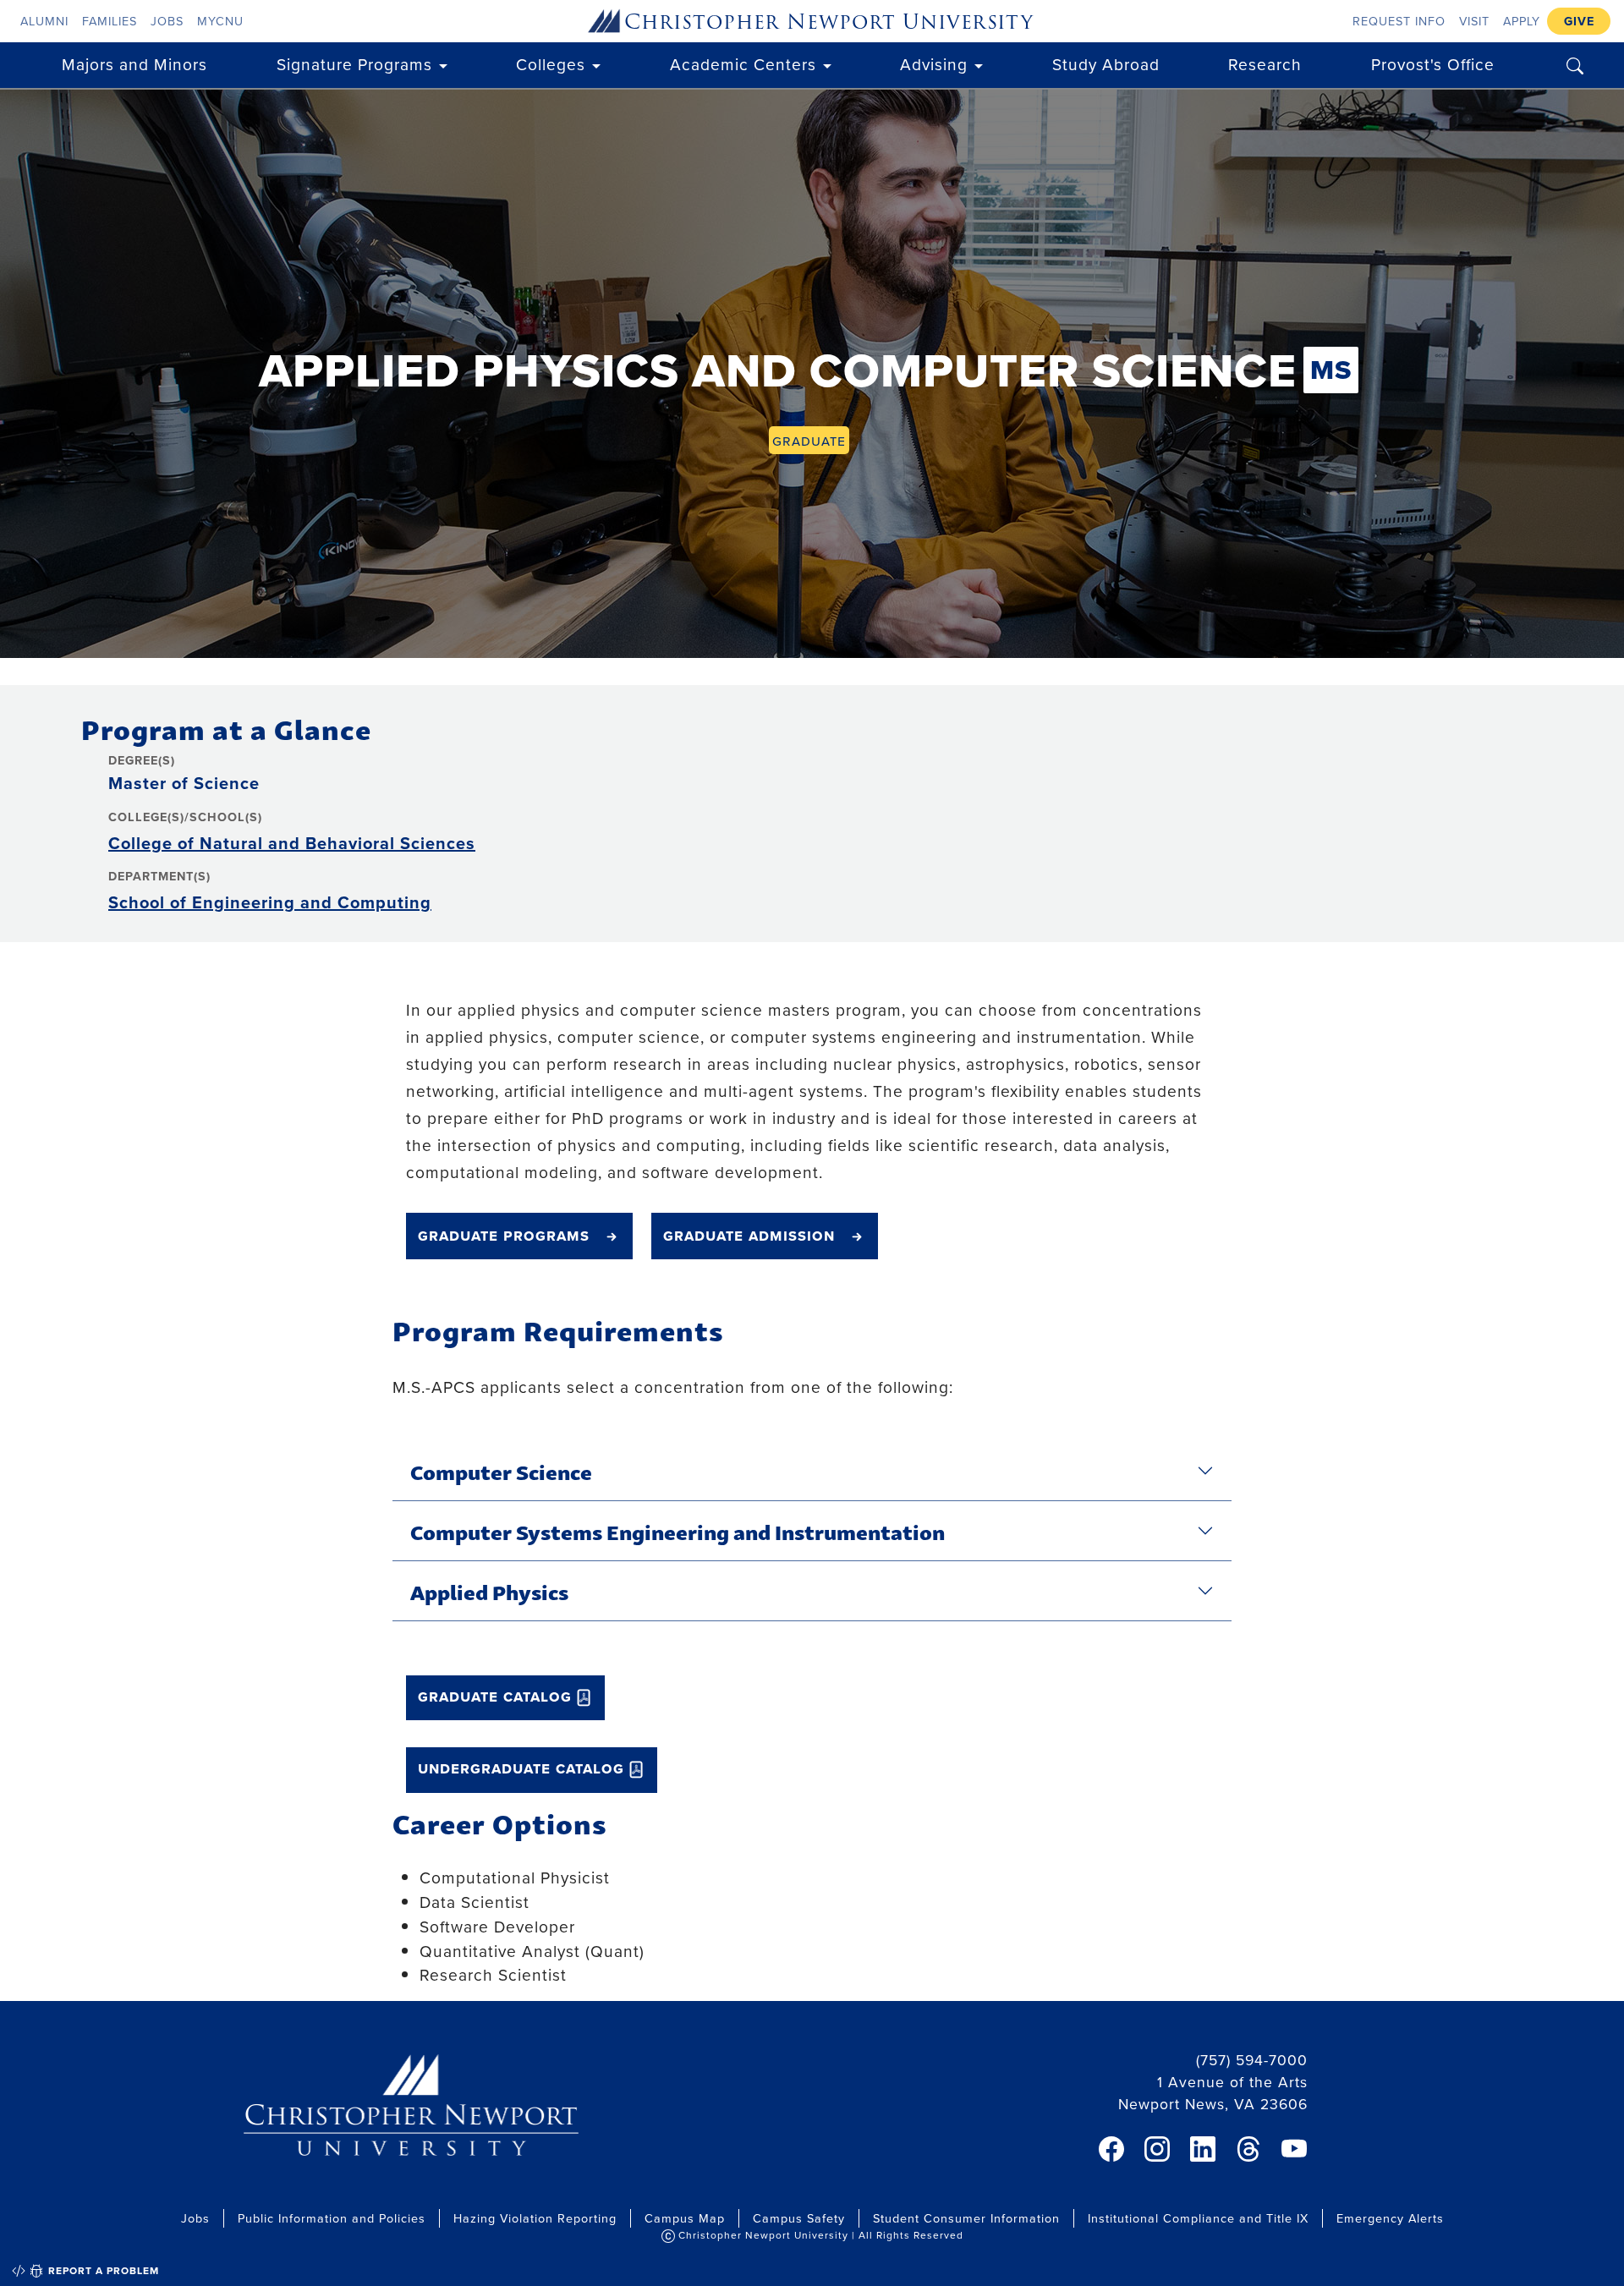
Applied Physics (489, 1591)
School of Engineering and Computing (270, 902)
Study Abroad (1106, 64)
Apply (1522, 21)
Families (110, 21)
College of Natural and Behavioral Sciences (292, 843)
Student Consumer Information (966, 2218)
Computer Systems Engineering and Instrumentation (678, 1531)
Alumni (44, 21)
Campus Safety (799, 2218)
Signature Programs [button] (354, 64)
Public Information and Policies (332, 2218)
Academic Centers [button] (743, 64)
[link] (1111, 2149)
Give (1579, 21)
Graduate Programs (504, 1235)
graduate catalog (495, 1696)
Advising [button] (934, 64)
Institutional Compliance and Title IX (1198, 2218)
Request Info (1399, 21)
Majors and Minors (134, 64)
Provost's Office (1433, 64)
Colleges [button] (551, 64)
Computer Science (501, 1471)
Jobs (167, 21)
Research (1265, 64)
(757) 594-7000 (1252, 2060)
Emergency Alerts (1390, 2218)
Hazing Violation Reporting (535, 2218)
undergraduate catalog (521, 1768)
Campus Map (685, 2218)
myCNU (220, 21)
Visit (1474, 21)
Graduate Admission (749, 1235)
